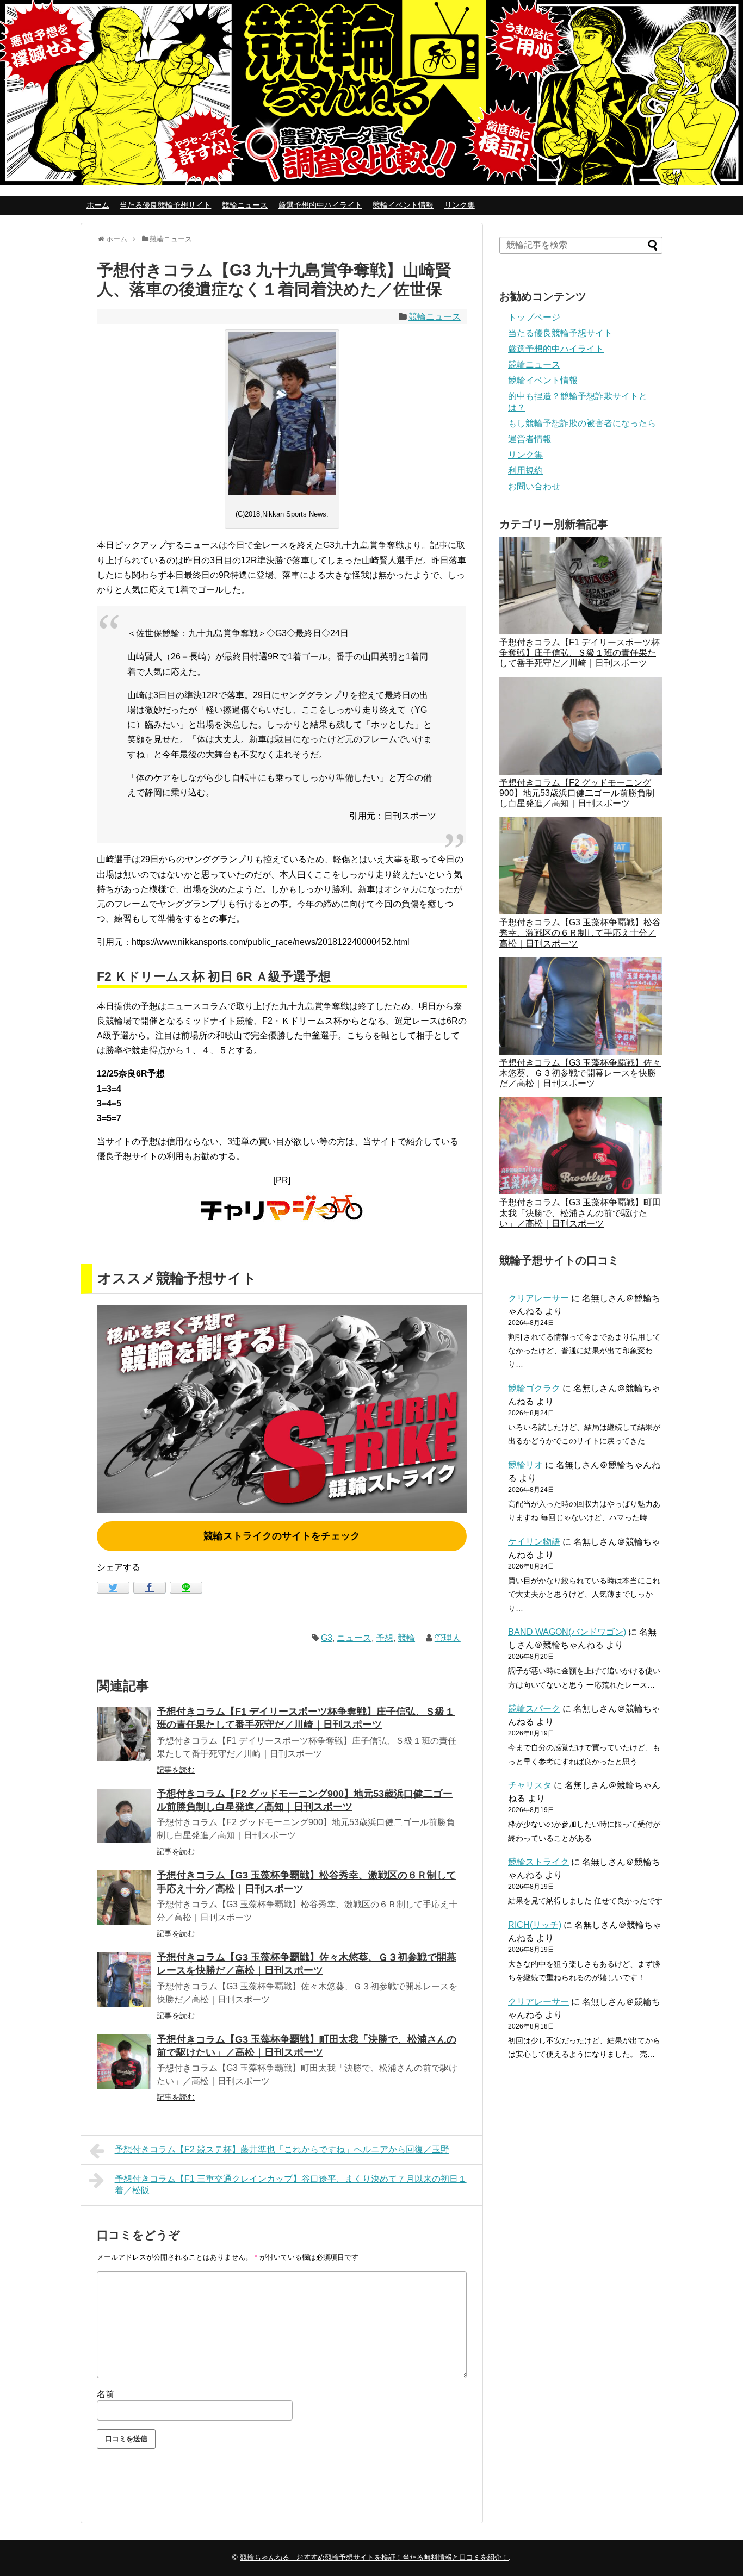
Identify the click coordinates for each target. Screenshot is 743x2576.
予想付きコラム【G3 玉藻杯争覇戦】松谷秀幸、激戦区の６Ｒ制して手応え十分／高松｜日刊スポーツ (580, 933)
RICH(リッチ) (535, 1925)
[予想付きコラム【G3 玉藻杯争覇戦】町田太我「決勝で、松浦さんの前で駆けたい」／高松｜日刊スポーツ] (124, 2062)
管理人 (448, 1638)
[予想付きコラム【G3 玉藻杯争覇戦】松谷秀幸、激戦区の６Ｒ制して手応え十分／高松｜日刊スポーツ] (124, 1897)
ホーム (98, 205)
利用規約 (525, 471)
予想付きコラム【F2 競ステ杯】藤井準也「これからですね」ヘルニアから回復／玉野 (282, 2149)
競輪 (406, 1638)
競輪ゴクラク (534, 1388)
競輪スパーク (534, 1709)
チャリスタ (530, 1785)
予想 (385, 1638)
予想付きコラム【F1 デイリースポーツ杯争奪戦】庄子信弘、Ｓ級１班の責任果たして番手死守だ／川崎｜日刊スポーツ (580, 653)
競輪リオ (525, 1465)
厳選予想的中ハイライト (320, 205)
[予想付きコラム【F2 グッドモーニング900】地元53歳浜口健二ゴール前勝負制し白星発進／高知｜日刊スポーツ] (124, 1816)
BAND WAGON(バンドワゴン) (567, 1632)
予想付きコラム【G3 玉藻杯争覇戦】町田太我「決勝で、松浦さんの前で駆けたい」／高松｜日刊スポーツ (580, 1213)
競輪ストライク (538, 1862)
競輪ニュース (245, 205)
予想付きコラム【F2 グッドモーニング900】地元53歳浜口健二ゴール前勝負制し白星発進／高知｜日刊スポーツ (577, 793)
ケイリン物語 (534, 1542)
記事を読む (176, 1770)
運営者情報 (530, 439)
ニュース (354, 1638)
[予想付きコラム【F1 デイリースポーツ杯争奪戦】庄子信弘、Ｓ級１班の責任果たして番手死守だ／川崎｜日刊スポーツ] (124, 1734)
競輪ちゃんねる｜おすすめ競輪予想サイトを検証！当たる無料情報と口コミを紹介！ (374, 2557)
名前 (106, 2394)
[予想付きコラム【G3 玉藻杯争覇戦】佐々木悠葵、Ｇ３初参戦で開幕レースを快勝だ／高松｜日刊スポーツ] (124, 1980)
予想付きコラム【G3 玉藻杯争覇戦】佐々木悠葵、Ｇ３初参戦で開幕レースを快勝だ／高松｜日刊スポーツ (580, 1073)
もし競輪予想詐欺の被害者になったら (582, 423)
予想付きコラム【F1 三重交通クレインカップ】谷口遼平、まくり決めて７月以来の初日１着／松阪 (291, 2185)
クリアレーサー (538, 1298)
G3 (327, 1638)
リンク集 (460, 205)
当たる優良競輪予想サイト (165, 205)
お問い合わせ (534, 486)
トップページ (534, 317)
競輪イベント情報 (403, 205)
